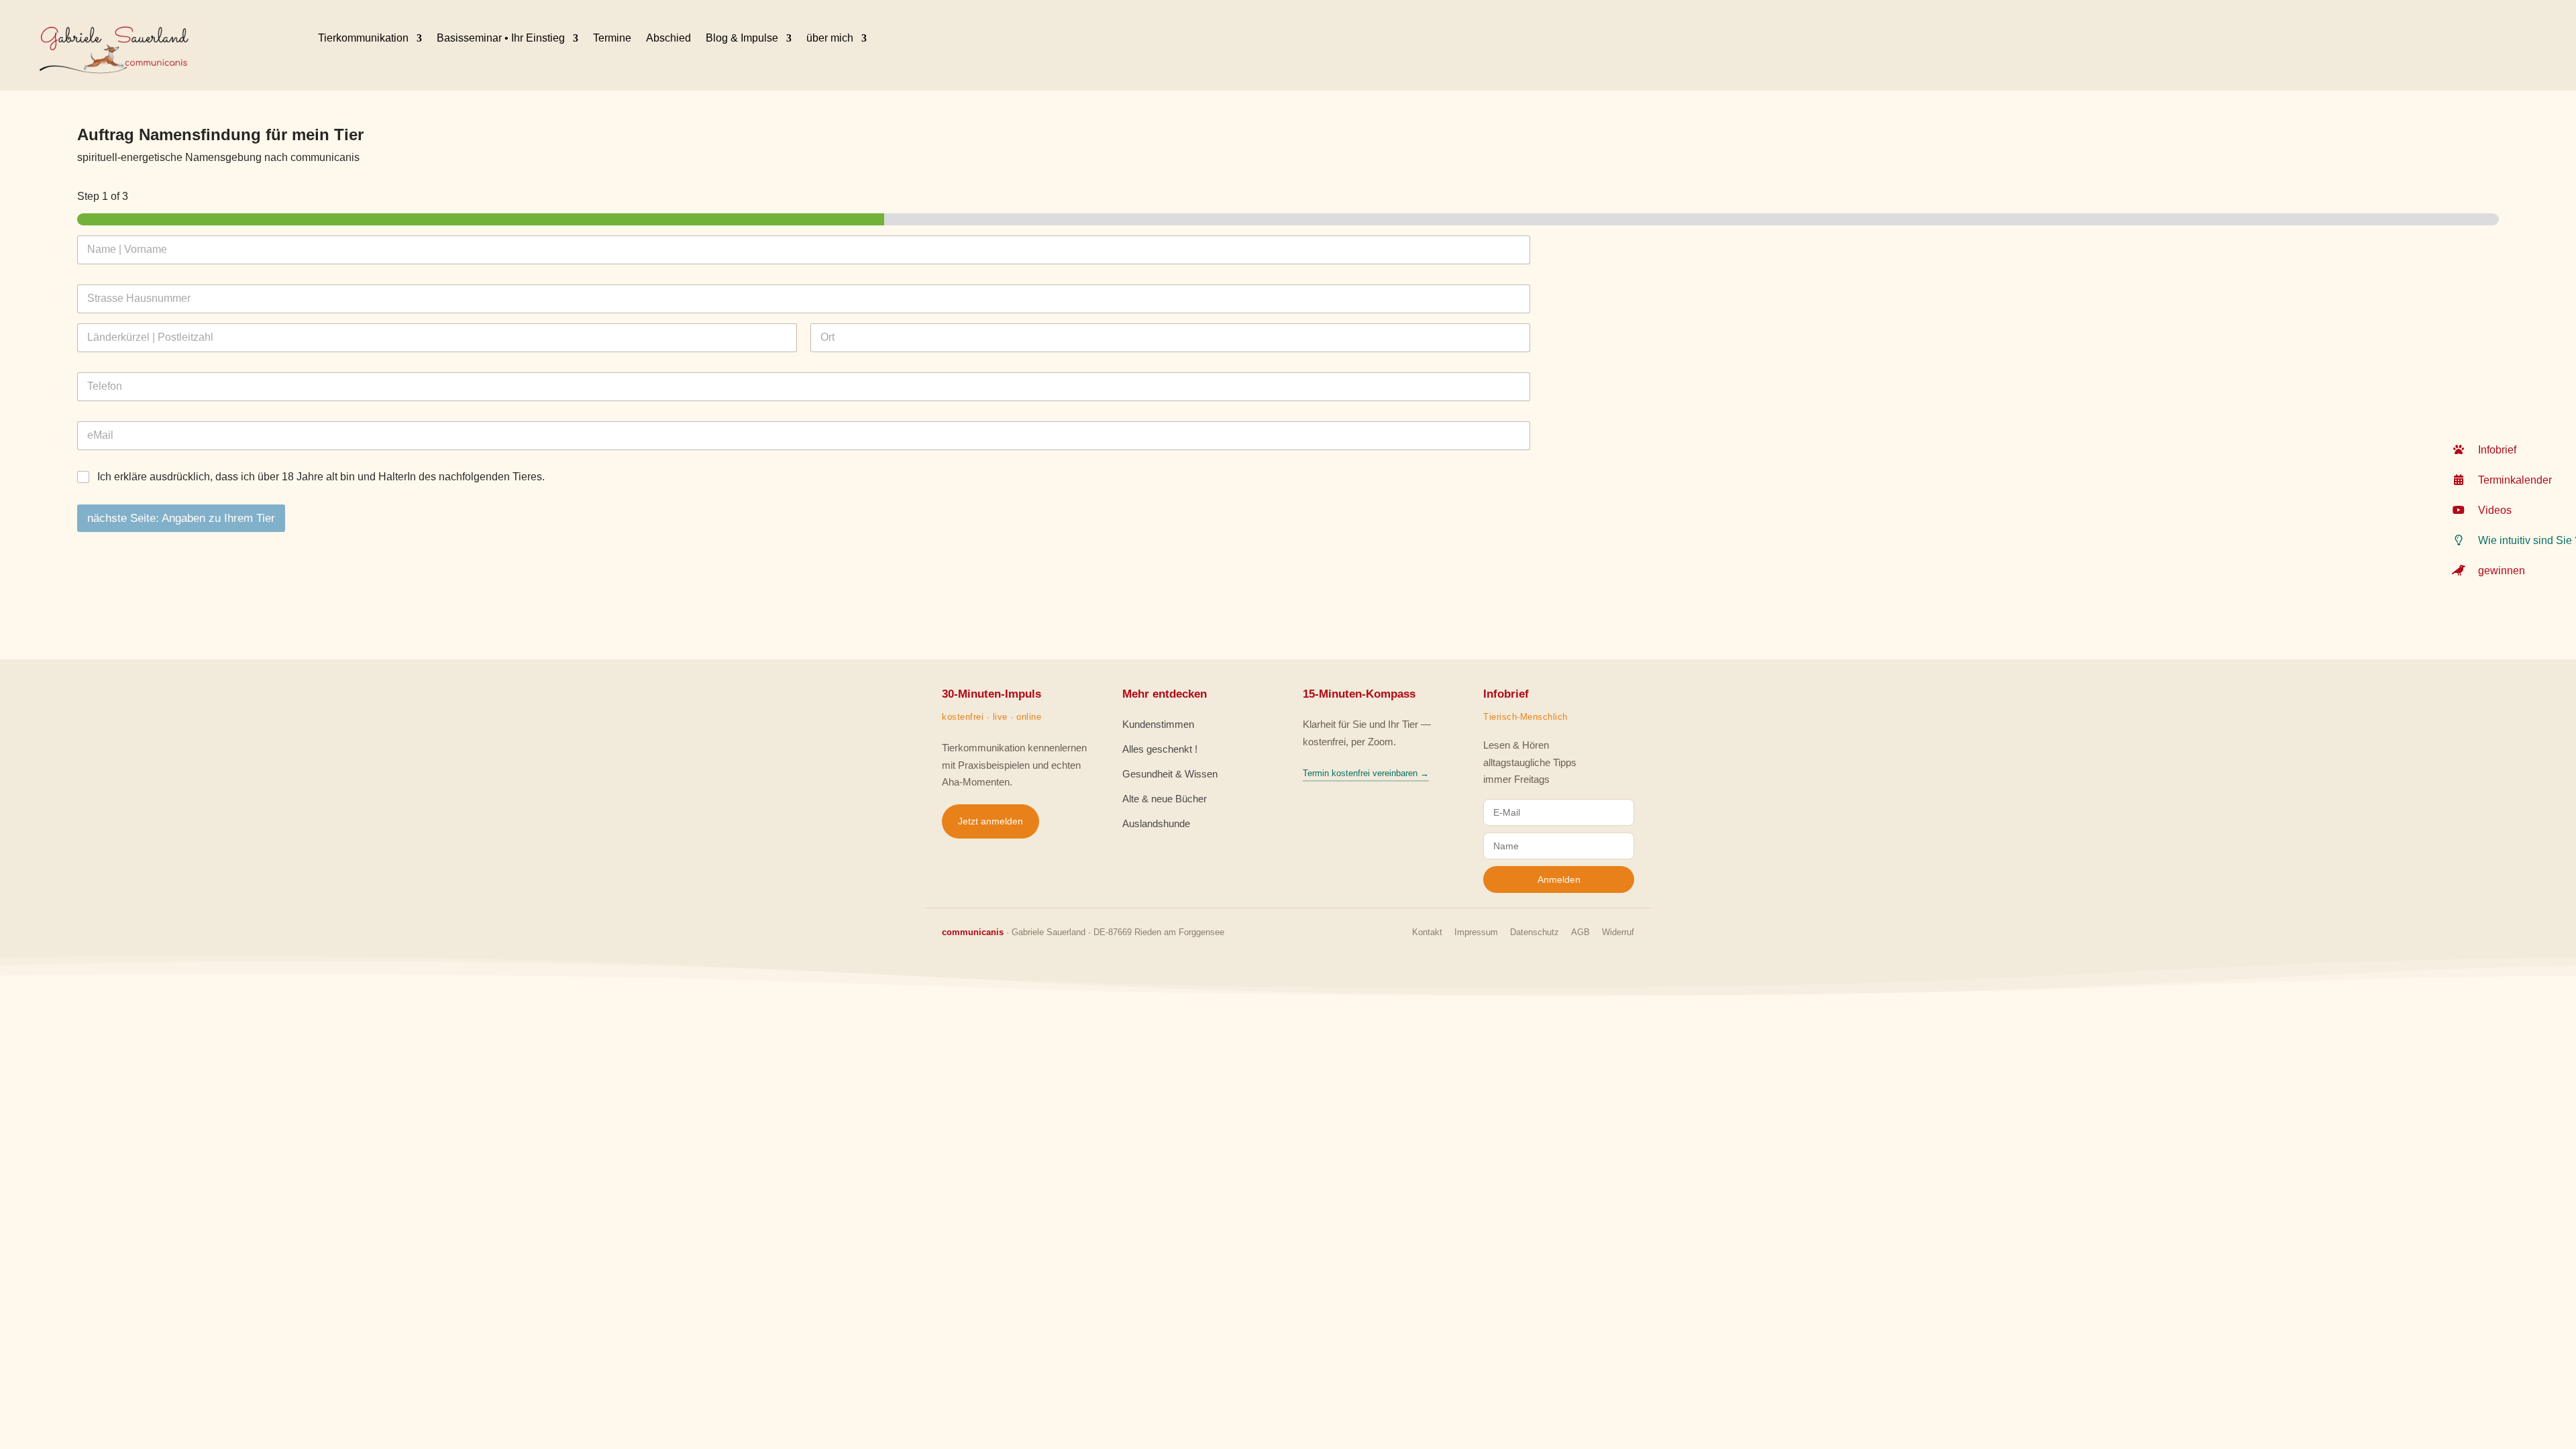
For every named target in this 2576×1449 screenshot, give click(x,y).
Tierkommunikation (363, 38)
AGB (1580, 932)
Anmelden (1559, 879)
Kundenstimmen (1158, 724)
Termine (612, 38)
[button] (2509, 450)
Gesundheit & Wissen (1170, 774)
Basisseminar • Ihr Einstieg (501, 38)
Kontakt (1427, 932)
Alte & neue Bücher (1165, 799)
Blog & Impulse (742, 38)
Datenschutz (1535, 932)
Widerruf (1618, 932)
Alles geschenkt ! (1160, 749)
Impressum (1476, 932)
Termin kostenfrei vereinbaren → (1366, 773)
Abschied (668, 38)
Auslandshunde (1156, 823)
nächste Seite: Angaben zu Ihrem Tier (181, 518)
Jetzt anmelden (990, 821)
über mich (830, 38)
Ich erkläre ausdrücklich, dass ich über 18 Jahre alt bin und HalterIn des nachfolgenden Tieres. (321, 477)
